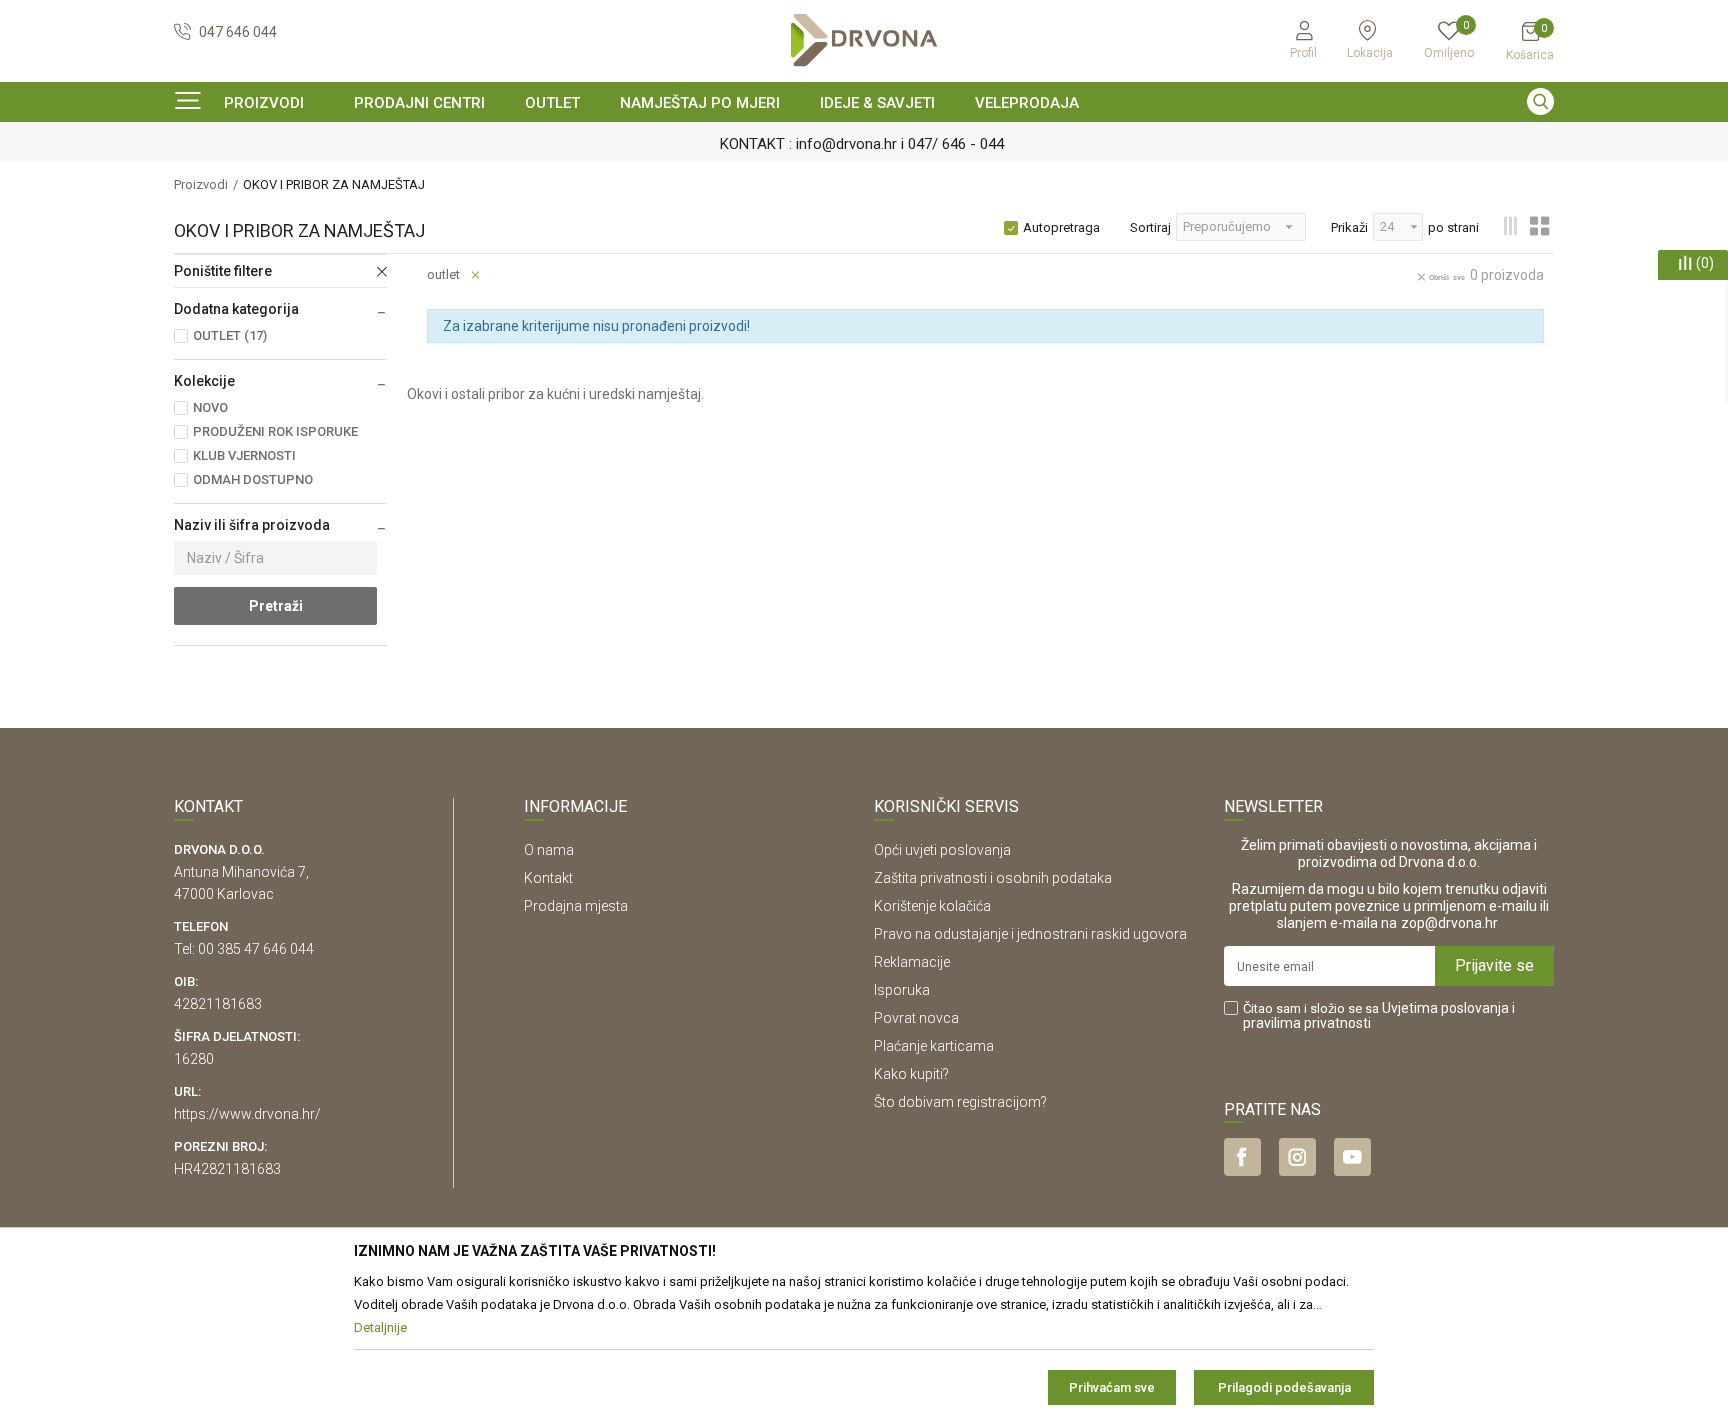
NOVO (210, 407)
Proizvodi (201, 184)
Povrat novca (916, 1018)
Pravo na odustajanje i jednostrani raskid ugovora (1030, 934)
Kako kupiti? (911, 1074)
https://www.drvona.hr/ (247, 1114)
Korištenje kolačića (932, 906)
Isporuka (902, 990)
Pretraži (276, 606)
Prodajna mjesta (576, 906)
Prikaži (1349, 227)
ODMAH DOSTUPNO (253, 479)
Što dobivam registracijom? (960, 1102)
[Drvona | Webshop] (864, 40)
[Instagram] (1297, 1157)
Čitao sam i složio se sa (1379, 1016)
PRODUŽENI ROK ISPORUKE (275, 431)
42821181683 (218, 1004)
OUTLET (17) (230, 335)
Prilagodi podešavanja (1284, 1387)
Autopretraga (1061, 227)
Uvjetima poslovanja (1445, 1008)
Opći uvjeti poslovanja (942, 850)
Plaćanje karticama (934, 1046)
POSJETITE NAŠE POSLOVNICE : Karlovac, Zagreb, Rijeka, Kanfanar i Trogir (1388, 144)
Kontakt (548, 878)
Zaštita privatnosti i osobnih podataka (993, 878)
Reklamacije (912, 962)
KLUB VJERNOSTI (244, 455)
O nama (549, 850)
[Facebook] (1242, 1157)
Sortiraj (1150, 227)
